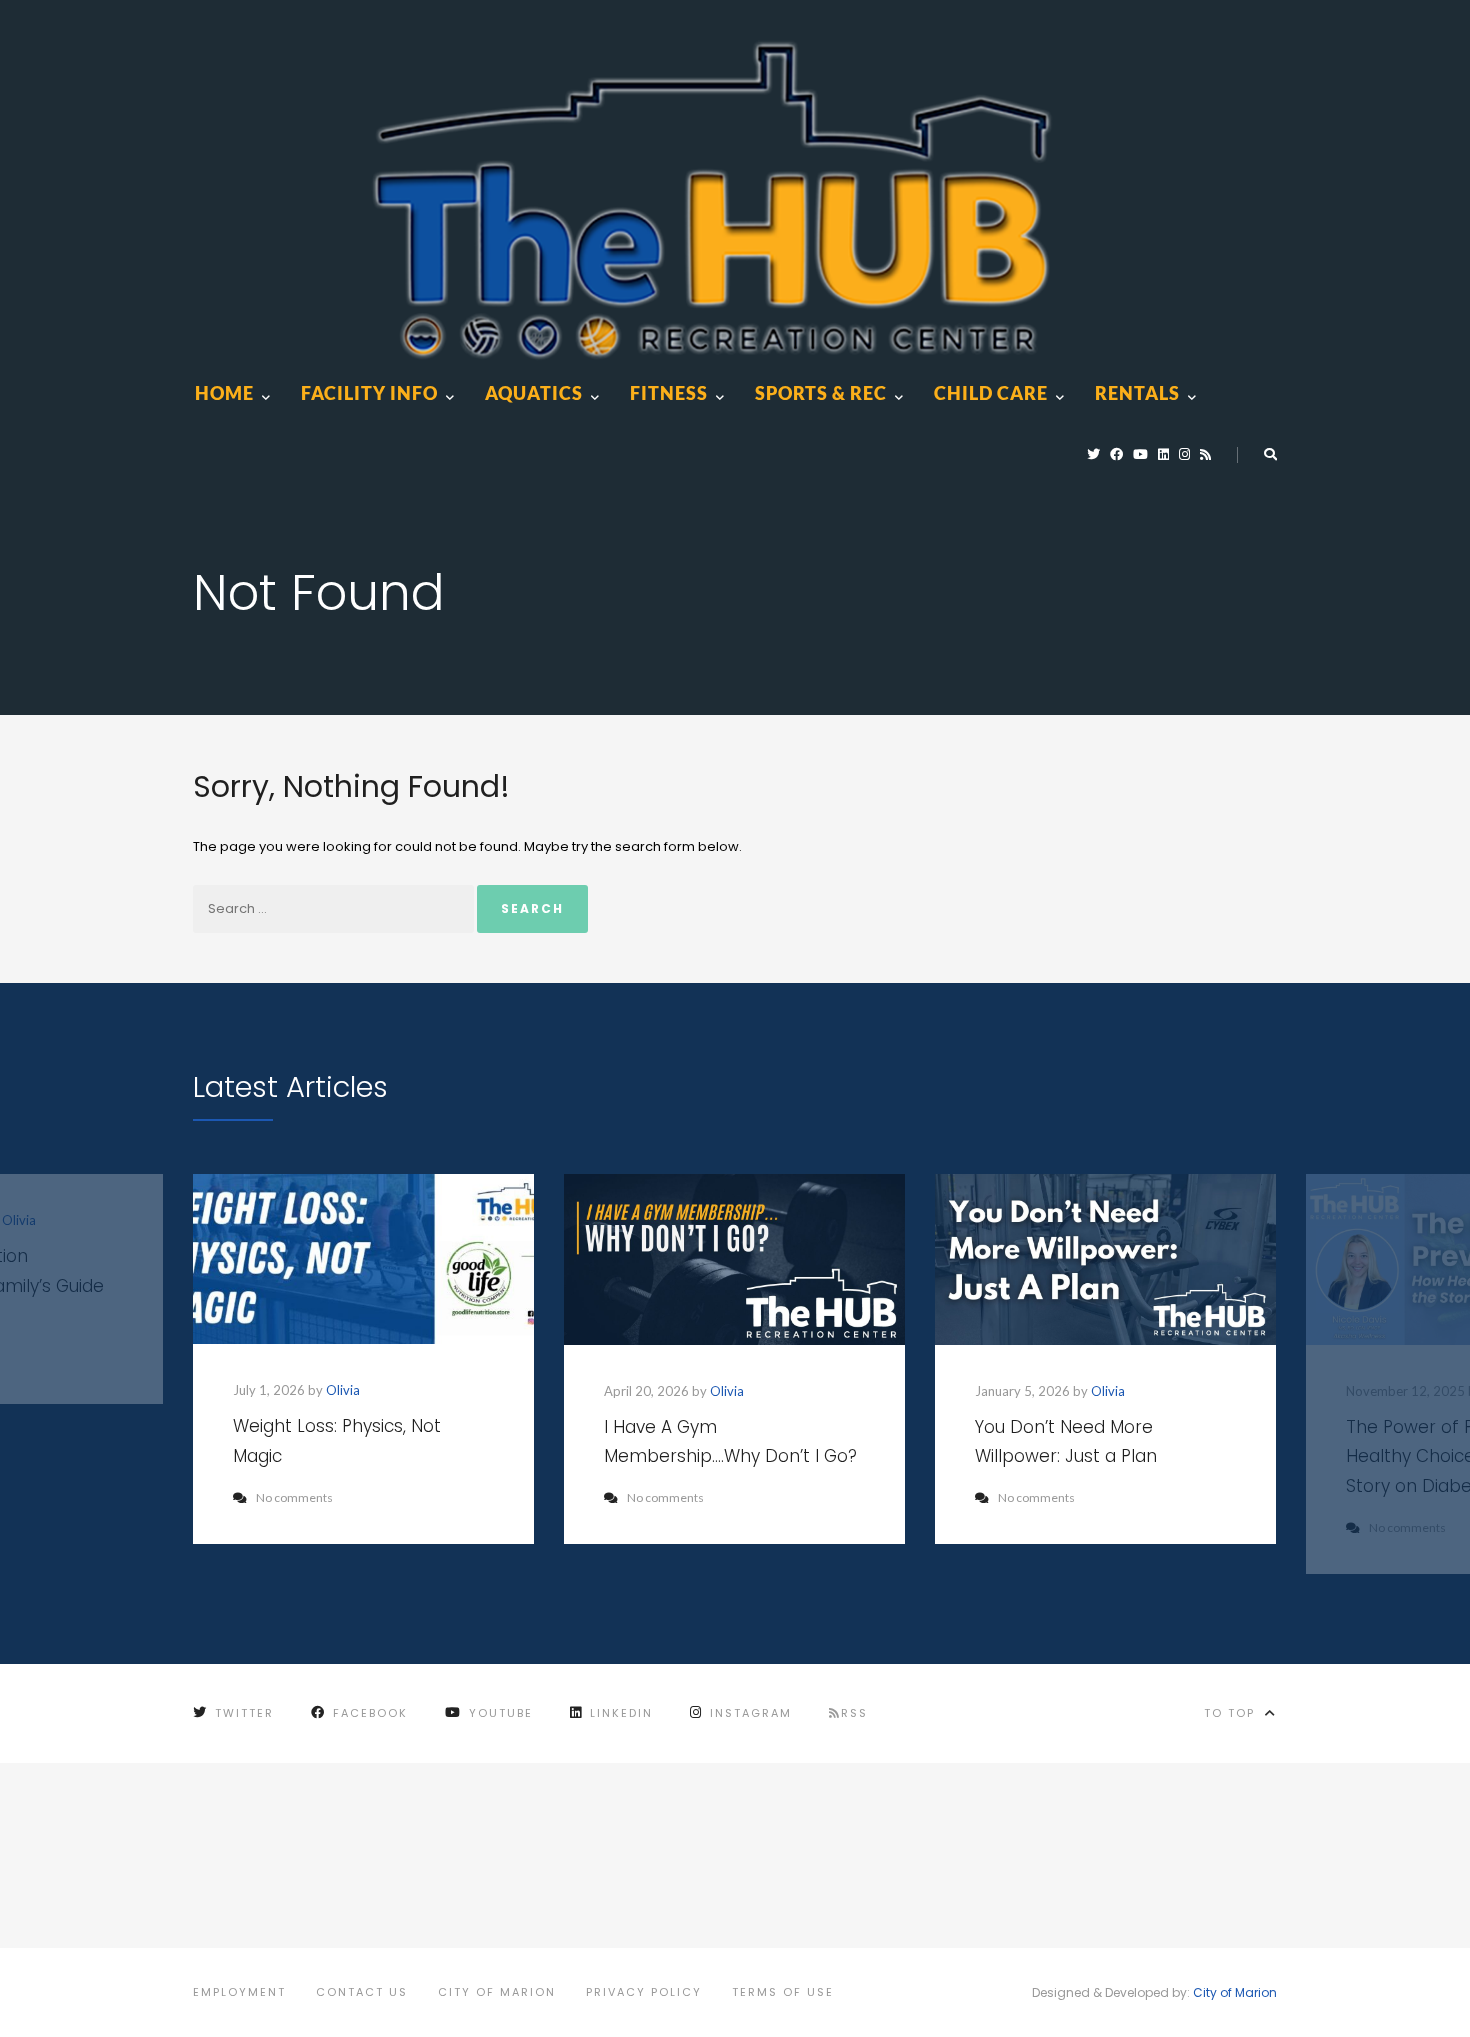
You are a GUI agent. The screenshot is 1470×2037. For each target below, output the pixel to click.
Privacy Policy (644, 1992)
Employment (239, 1992)
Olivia (343, 1390)
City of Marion (497, 1992)
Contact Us (362, 1992)
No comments (294, 1497)
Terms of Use (783, 1992)
